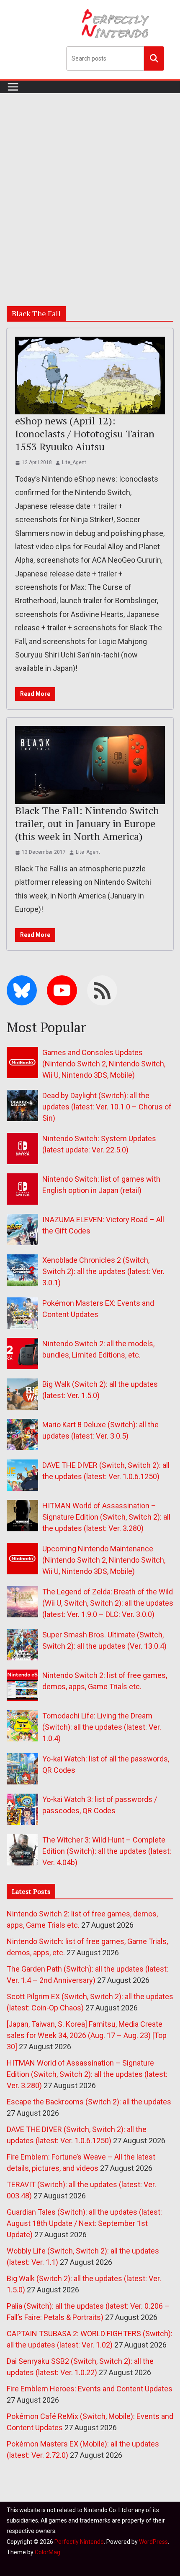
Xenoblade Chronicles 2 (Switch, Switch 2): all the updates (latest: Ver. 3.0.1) (103, 1271)
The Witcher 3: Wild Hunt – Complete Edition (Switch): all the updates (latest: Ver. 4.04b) (107, 1851)
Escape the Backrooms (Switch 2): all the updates (89, 2102)
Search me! (154, 58)
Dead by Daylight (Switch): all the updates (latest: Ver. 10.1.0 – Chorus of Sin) (107, 1107)
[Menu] (13, 87)
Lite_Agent (74, 462)
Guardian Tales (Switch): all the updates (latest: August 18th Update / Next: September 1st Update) (84, 2223)
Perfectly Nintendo (79, 2542)
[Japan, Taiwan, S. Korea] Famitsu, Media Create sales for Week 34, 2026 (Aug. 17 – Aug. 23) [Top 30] (87, 2035)
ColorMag (48, 2552)
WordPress (153, 2542)
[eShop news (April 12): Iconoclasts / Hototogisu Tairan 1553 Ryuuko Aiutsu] (90, 376)
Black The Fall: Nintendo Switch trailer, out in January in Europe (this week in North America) (87, 823)
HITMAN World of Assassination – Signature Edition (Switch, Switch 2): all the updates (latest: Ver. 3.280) (106, 1517)
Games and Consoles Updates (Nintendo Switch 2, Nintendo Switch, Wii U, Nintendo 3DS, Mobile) (104, 1064)
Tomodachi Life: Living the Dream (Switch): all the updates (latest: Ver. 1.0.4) (102, 1727)
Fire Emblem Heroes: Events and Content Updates (90, 2389)
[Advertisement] (90, 187)
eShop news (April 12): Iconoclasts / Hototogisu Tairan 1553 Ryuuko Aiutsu (85, 434)
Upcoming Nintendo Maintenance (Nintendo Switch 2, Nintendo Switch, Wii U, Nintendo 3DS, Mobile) (104, 1560)
